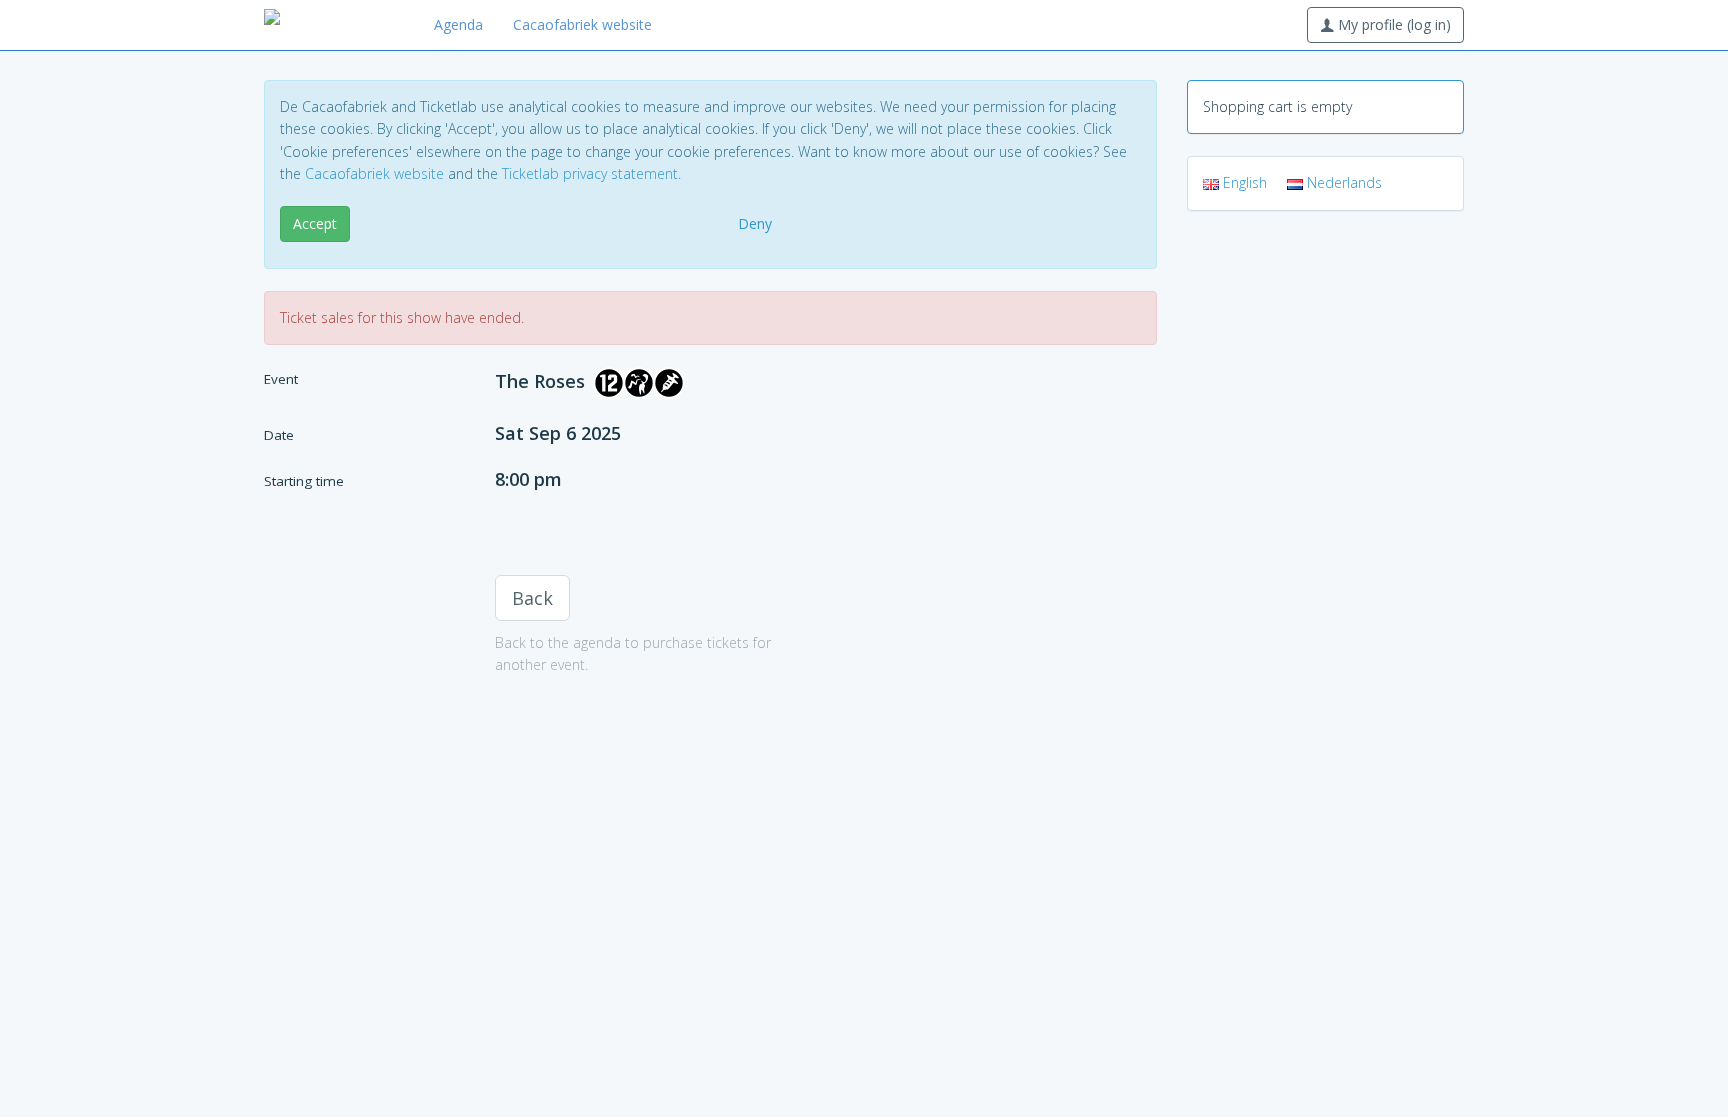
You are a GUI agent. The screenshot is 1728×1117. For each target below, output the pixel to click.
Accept (315, 223)
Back (532, 598)
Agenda (458, 24)
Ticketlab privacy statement (590, 173)
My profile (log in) (1392, 24)
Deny (755, 223)
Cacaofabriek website (582, 24)
